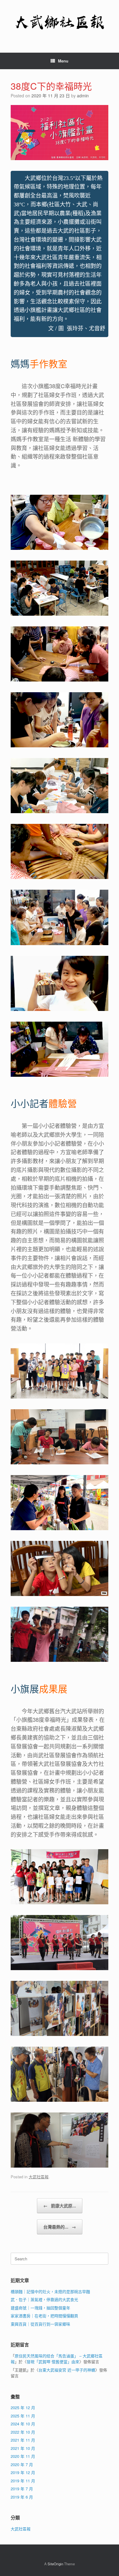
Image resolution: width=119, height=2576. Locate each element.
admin (83, 96)
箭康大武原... (60, 2206)
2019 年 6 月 (22, 2497)
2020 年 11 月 (23, 2456)
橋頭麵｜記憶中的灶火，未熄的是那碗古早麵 (50, 2291)
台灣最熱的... (60, 2227)
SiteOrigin (55, 2564)
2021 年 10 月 (23, 2448)
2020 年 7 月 (22, 2464)
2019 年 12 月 (23, 2472)
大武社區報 (39, 2177)
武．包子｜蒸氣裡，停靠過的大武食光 (44, 2299)
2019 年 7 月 (22, 2489)
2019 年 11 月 (23, 2481)
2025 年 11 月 (23, 2416)
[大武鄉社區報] (60, 22)
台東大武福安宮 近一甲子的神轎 (67, 2370)
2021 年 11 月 (23, 2440)
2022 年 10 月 (23, 2432)
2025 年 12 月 (23, 2407)
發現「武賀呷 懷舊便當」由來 (53, 2362)
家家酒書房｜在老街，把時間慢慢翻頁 (44, 2316)
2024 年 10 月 (23, 2424)
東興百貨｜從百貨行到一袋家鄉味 (40, 2324)
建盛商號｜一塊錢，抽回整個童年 (40, 2308)
